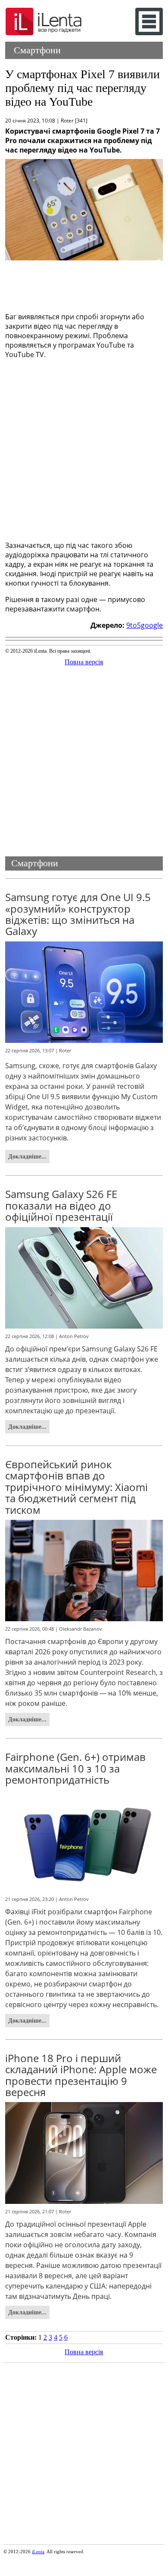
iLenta (38, 2552)
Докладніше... (27, 1156)
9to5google (145, 625)
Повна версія (84, 662)
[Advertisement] (84, 284)
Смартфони (37, 50)
